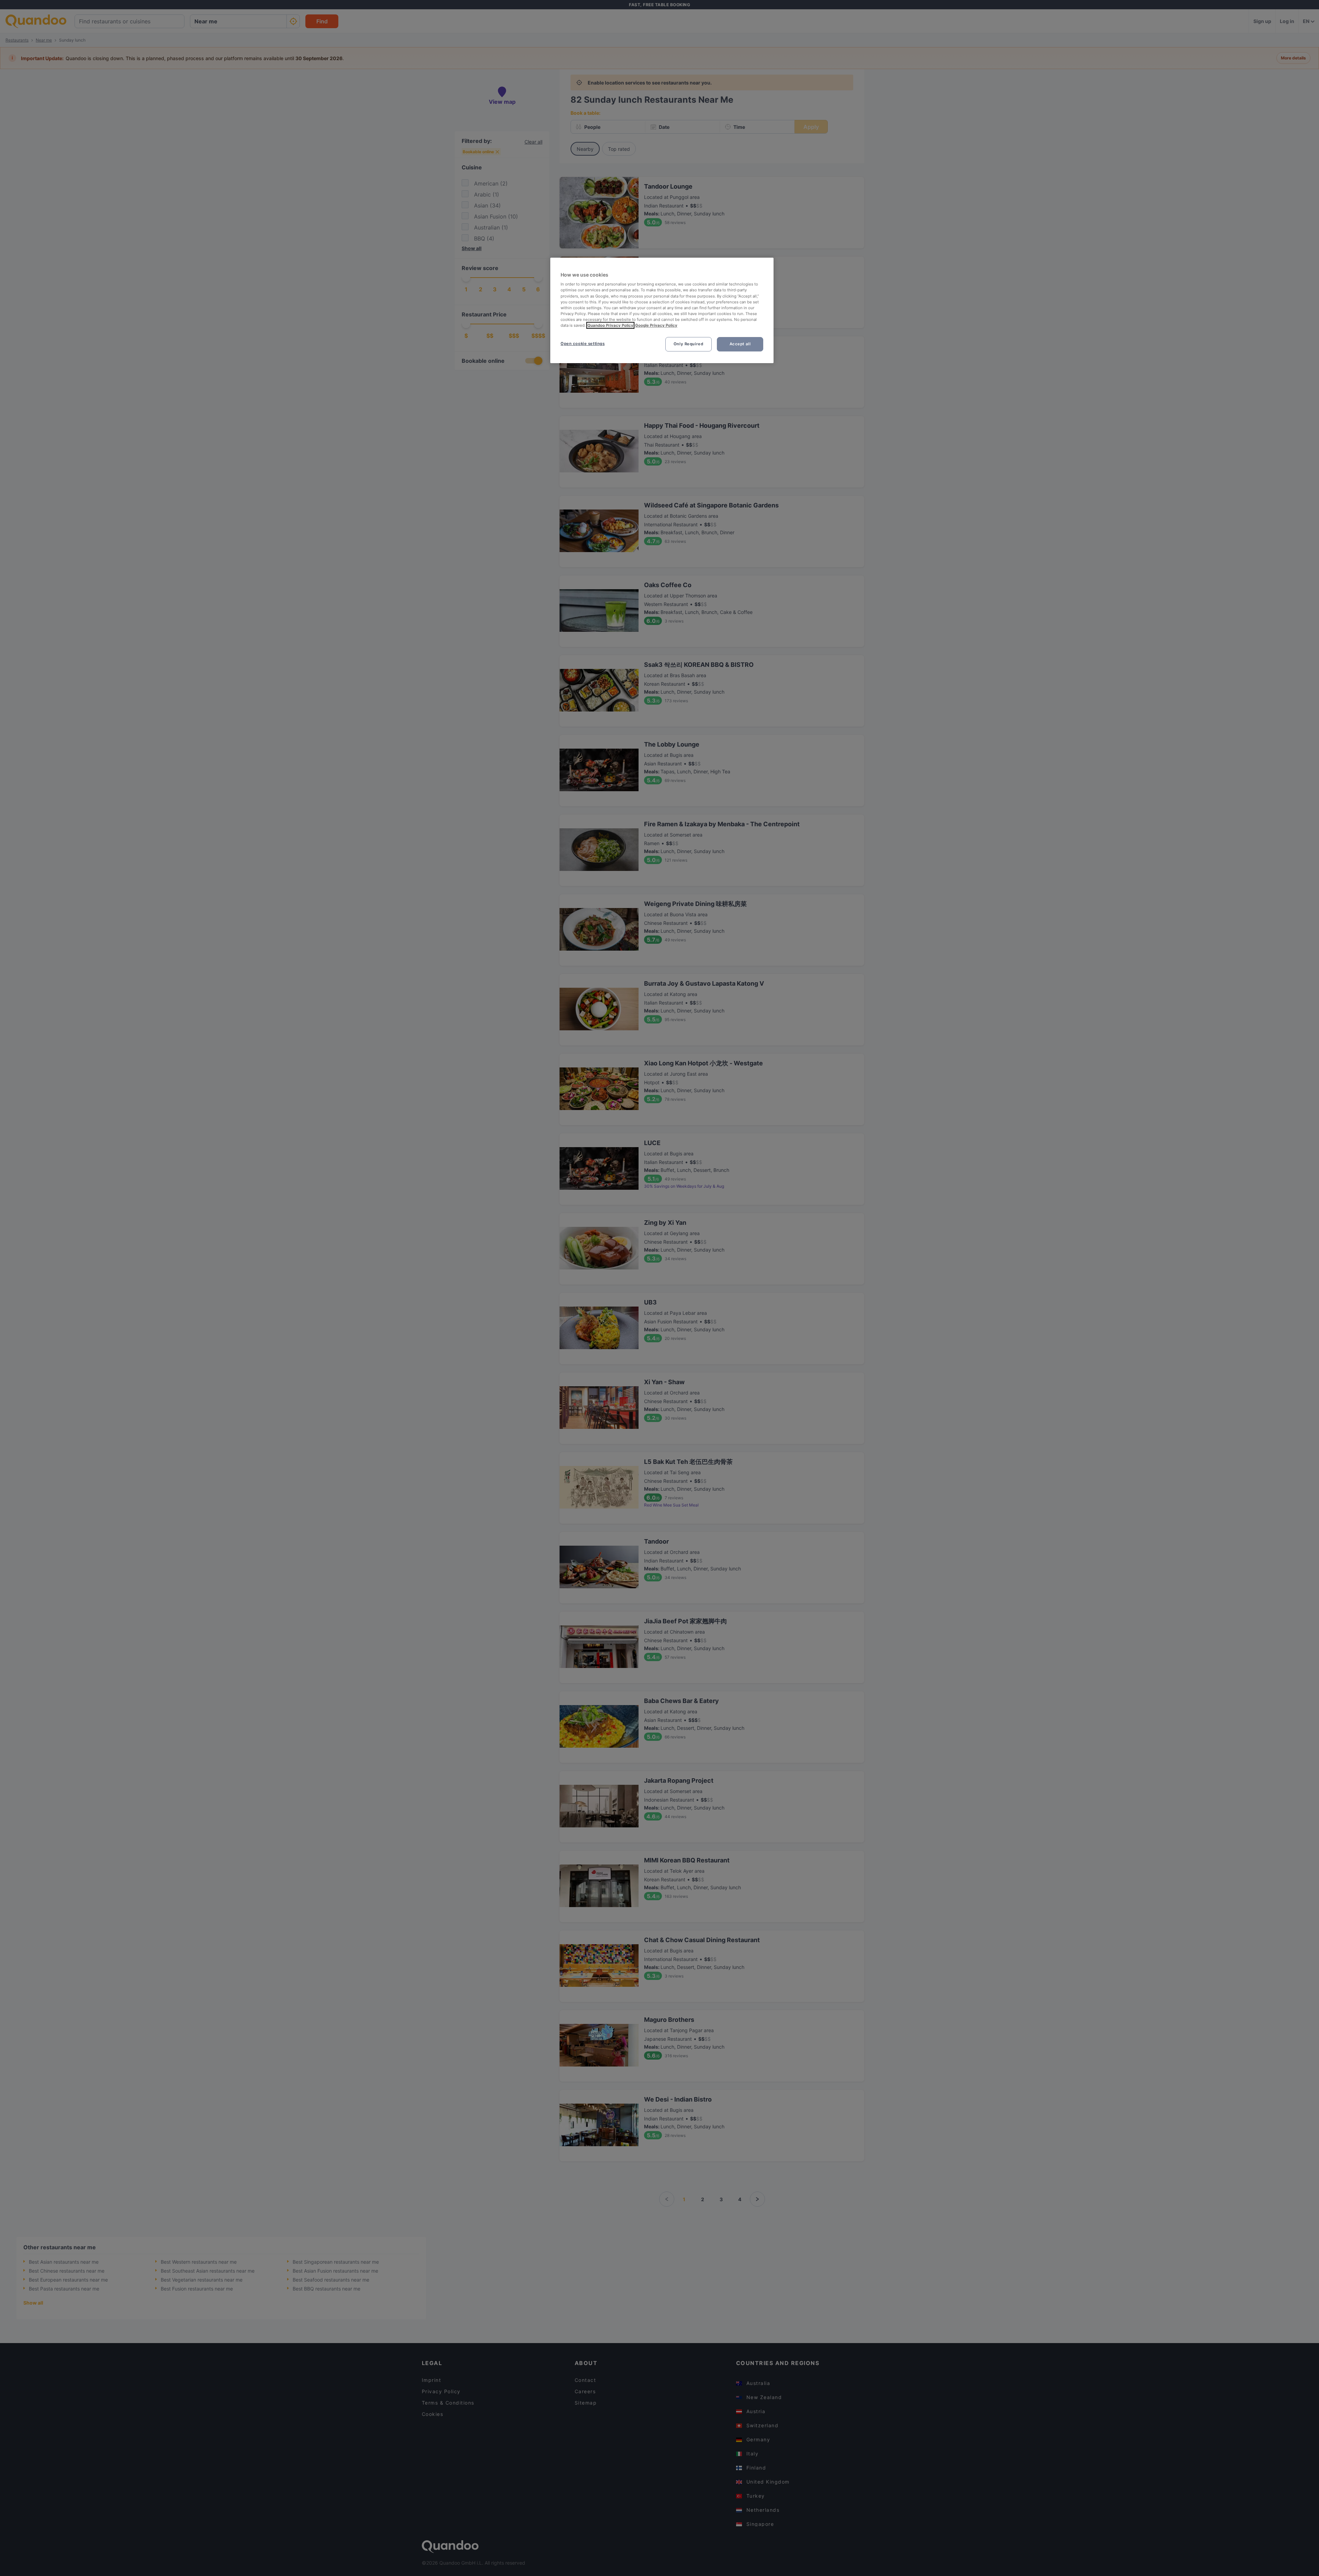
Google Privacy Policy (656, 325)
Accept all (740, 344)
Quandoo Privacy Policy (610, 325)
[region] (662, 310)
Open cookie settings (583, 344)
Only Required (688, 344)
